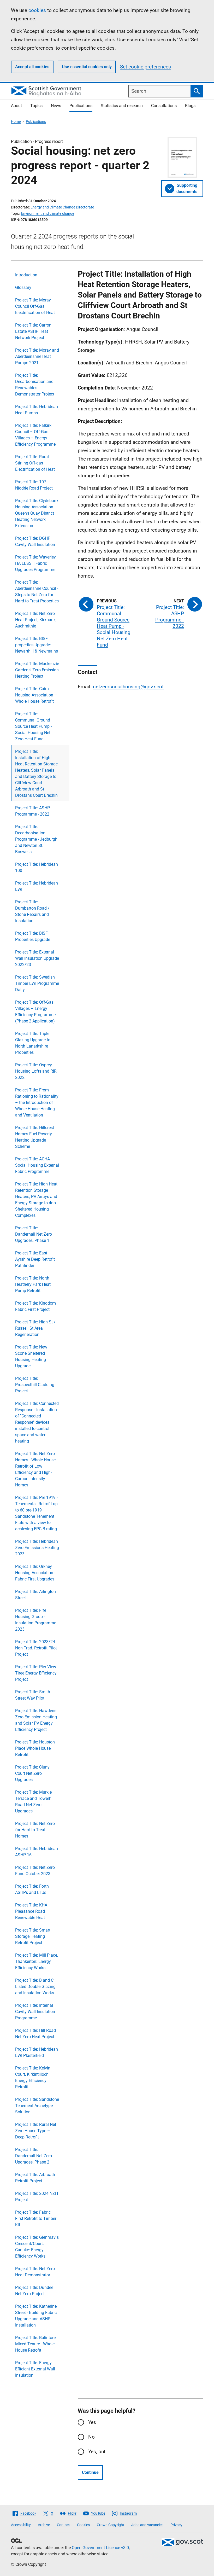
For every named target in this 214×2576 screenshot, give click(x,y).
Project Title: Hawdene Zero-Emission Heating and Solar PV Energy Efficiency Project (36, 1720)
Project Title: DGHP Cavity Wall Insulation (35, 541)
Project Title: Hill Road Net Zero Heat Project (35, 2034)
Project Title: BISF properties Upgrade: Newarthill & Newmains (37, 645)
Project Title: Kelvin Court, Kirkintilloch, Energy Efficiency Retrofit (33, 2077)
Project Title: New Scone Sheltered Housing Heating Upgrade (31, 1356)
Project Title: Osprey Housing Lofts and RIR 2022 (36, 1071)
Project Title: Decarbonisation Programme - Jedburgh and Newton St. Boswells (36, 839)
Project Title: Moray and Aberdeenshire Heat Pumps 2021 (37, 356)
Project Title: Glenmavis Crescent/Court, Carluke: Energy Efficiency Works (37, 2247)
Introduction (26, 275)
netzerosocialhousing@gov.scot (128, 687)
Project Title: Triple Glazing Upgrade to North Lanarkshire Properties (33, 1043)
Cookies (83, 2525)
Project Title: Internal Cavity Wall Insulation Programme (35, 2012)
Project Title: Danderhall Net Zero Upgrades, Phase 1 (34, 1234)
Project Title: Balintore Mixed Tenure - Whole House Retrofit (35, 2344)
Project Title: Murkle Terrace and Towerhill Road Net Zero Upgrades (35, 1802)
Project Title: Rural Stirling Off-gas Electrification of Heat (35, 463)
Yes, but (97, 2452)
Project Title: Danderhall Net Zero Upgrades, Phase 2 (34, 2156)
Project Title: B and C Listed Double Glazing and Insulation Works (35, 1987)
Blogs (190, 106)
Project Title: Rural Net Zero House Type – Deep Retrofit (36, 2131)
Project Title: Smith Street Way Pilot (33, 1695)
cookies (37, 10)
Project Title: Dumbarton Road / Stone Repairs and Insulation (32, 911)
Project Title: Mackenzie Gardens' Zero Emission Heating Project (37, 670)
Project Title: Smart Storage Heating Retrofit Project (33, 1936)
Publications (81, 106)
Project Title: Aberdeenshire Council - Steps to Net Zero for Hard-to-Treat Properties (37, 592)
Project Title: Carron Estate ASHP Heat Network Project (33, 331)
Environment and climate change (48, 213)
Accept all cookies (32, 67)
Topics (36, 106)
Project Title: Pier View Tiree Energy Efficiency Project (36, 1673)
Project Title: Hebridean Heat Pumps (37, 410)
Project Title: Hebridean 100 (37, 867)
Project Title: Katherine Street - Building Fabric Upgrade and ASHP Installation (36, 2316)
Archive (44, 2525)
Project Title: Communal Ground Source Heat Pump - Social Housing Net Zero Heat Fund (33, 726)
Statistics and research (122, 106)
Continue (90, 2472)
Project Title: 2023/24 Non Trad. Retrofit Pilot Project (36, 1648)
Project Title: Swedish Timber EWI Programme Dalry (37, 983)
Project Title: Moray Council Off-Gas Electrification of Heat (35, 306)
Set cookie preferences (145, 67)
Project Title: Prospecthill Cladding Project (35, 1385)
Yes (92, 2422)
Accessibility (21, 2525)
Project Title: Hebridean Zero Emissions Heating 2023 (37, 1548)
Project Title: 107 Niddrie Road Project (34, 485)
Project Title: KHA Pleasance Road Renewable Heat (31, 1911)
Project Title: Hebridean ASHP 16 (37, 1852)
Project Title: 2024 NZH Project (37, 2197)
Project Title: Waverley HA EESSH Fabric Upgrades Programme (35, 563)
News (56, 106)
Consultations (164, 106)
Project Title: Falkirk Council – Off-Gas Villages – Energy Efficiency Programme (35, 435)
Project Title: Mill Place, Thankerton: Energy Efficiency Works (37, 1961)
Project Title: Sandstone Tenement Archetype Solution (37, 2106)
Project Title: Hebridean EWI (37, 886)
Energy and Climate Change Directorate (62, 207)
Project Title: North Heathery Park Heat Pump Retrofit (33, 1284)
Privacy (176, 2525)
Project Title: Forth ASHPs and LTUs (32, 1889)
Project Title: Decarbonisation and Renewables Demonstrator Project (35, 385)
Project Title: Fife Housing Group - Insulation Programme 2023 (36, 1620)
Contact (63, 2525)
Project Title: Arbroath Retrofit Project (35, 2178)
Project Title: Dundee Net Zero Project (34, 2291)
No (91, 2437)
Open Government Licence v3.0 (100, 2548)
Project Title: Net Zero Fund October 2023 (35, 1871)
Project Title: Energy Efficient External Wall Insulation (35, 2369)
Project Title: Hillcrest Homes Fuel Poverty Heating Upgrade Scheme (35, 1137)
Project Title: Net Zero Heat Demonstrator (35, 2272)
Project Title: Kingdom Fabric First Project (35, 1306)
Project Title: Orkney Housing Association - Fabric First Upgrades (35, 1573)
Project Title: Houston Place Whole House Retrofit (35, 1748)
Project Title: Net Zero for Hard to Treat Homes (35, 1830)
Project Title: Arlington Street (35, 1595)
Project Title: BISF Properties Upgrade (33, 936)
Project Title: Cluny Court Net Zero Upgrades (32, 1773)
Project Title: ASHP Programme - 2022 (32, 811)
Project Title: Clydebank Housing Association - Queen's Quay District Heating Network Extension (37, 513)
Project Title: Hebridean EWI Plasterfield (37, 2052)
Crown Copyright (111, 2525)
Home (16, 121)
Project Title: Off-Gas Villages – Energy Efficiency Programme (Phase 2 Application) (35, 1012)
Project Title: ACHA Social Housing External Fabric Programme (37, 1165)
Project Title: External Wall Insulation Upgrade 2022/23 (37, 958)
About (16, 106)
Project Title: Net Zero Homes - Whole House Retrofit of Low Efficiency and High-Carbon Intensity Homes (35, 1469)
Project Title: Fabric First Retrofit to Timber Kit (36, 2219)
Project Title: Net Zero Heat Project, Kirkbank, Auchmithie (36, 620)
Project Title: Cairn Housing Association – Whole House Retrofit (36, 695)
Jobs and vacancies (147, 2525)
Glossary (23, 287)
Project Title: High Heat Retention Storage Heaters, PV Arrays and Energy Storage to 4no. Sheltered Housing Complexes (36, 1200)
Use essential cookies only (87, 67)
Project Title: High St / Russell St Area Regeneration (35, 1328)
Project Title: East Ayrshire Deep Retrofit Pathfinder (35, 1259)
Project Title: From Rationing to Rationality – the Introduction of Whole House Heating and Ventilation (37, 1103)
